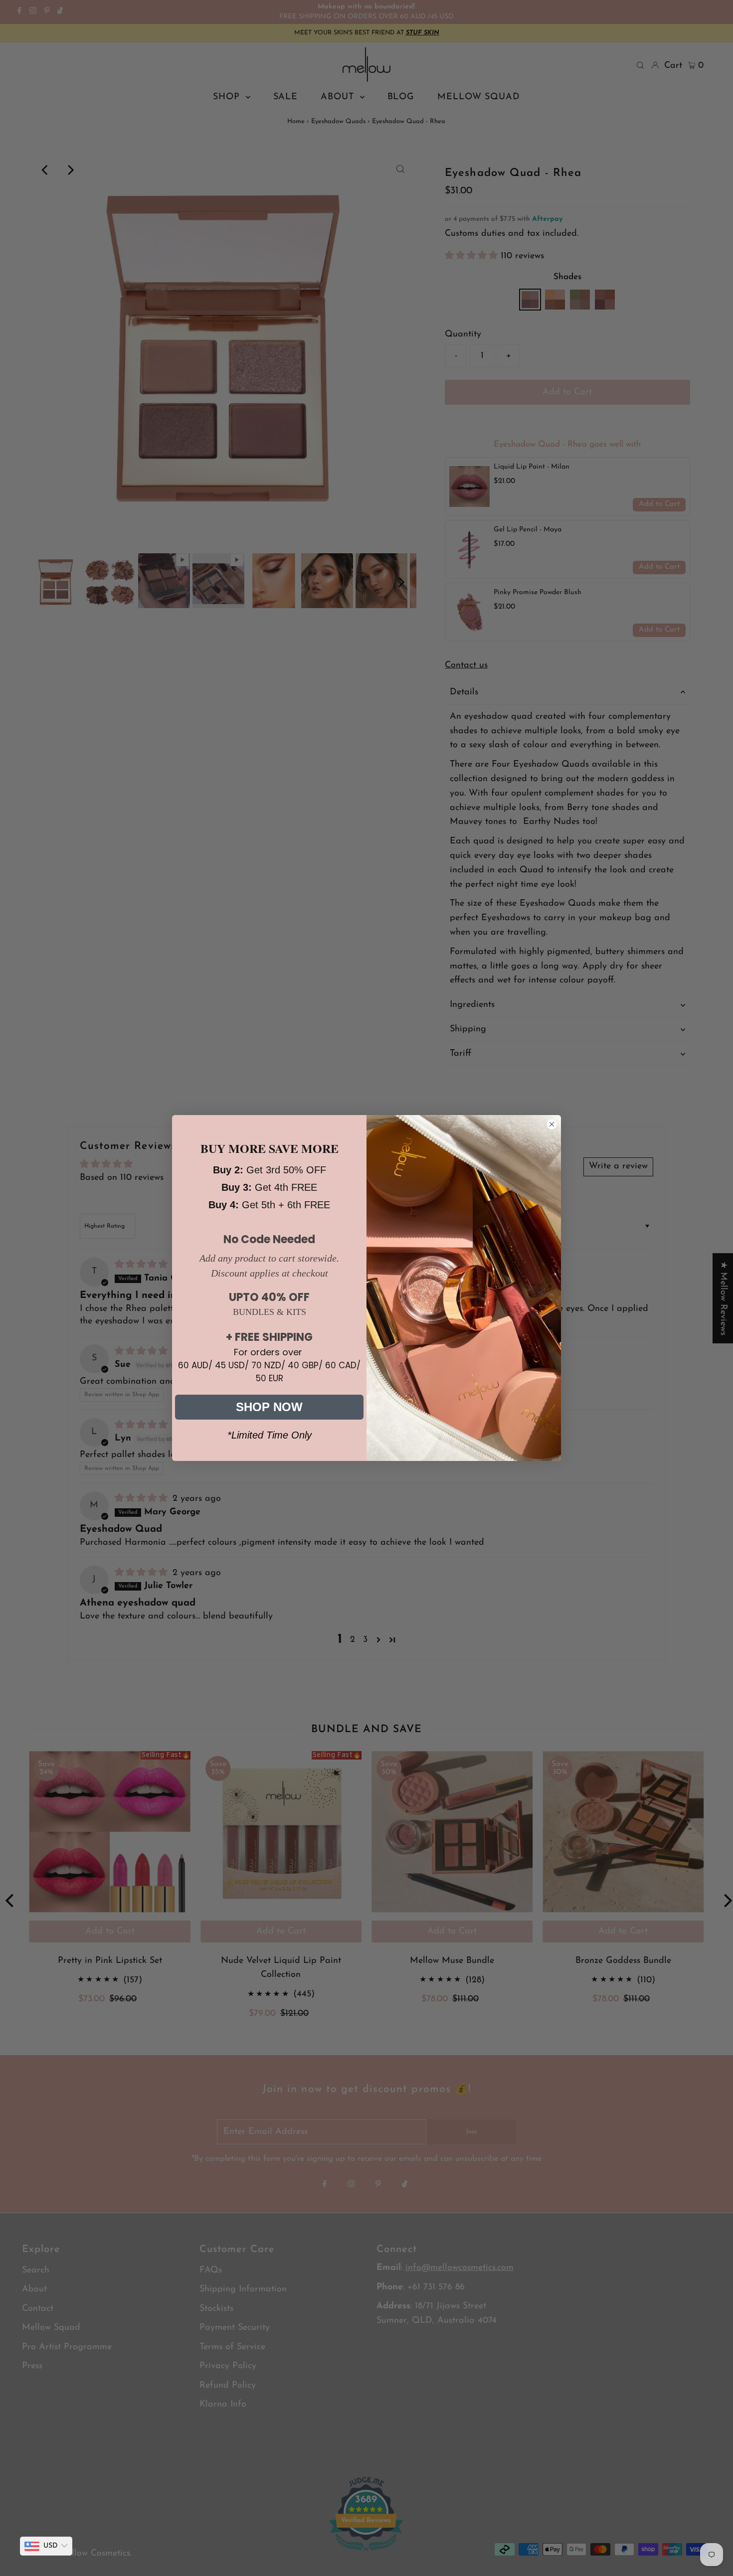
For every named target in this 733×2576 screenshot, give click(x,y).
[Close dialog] (552, 1124)
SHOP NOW (269, 1407)
